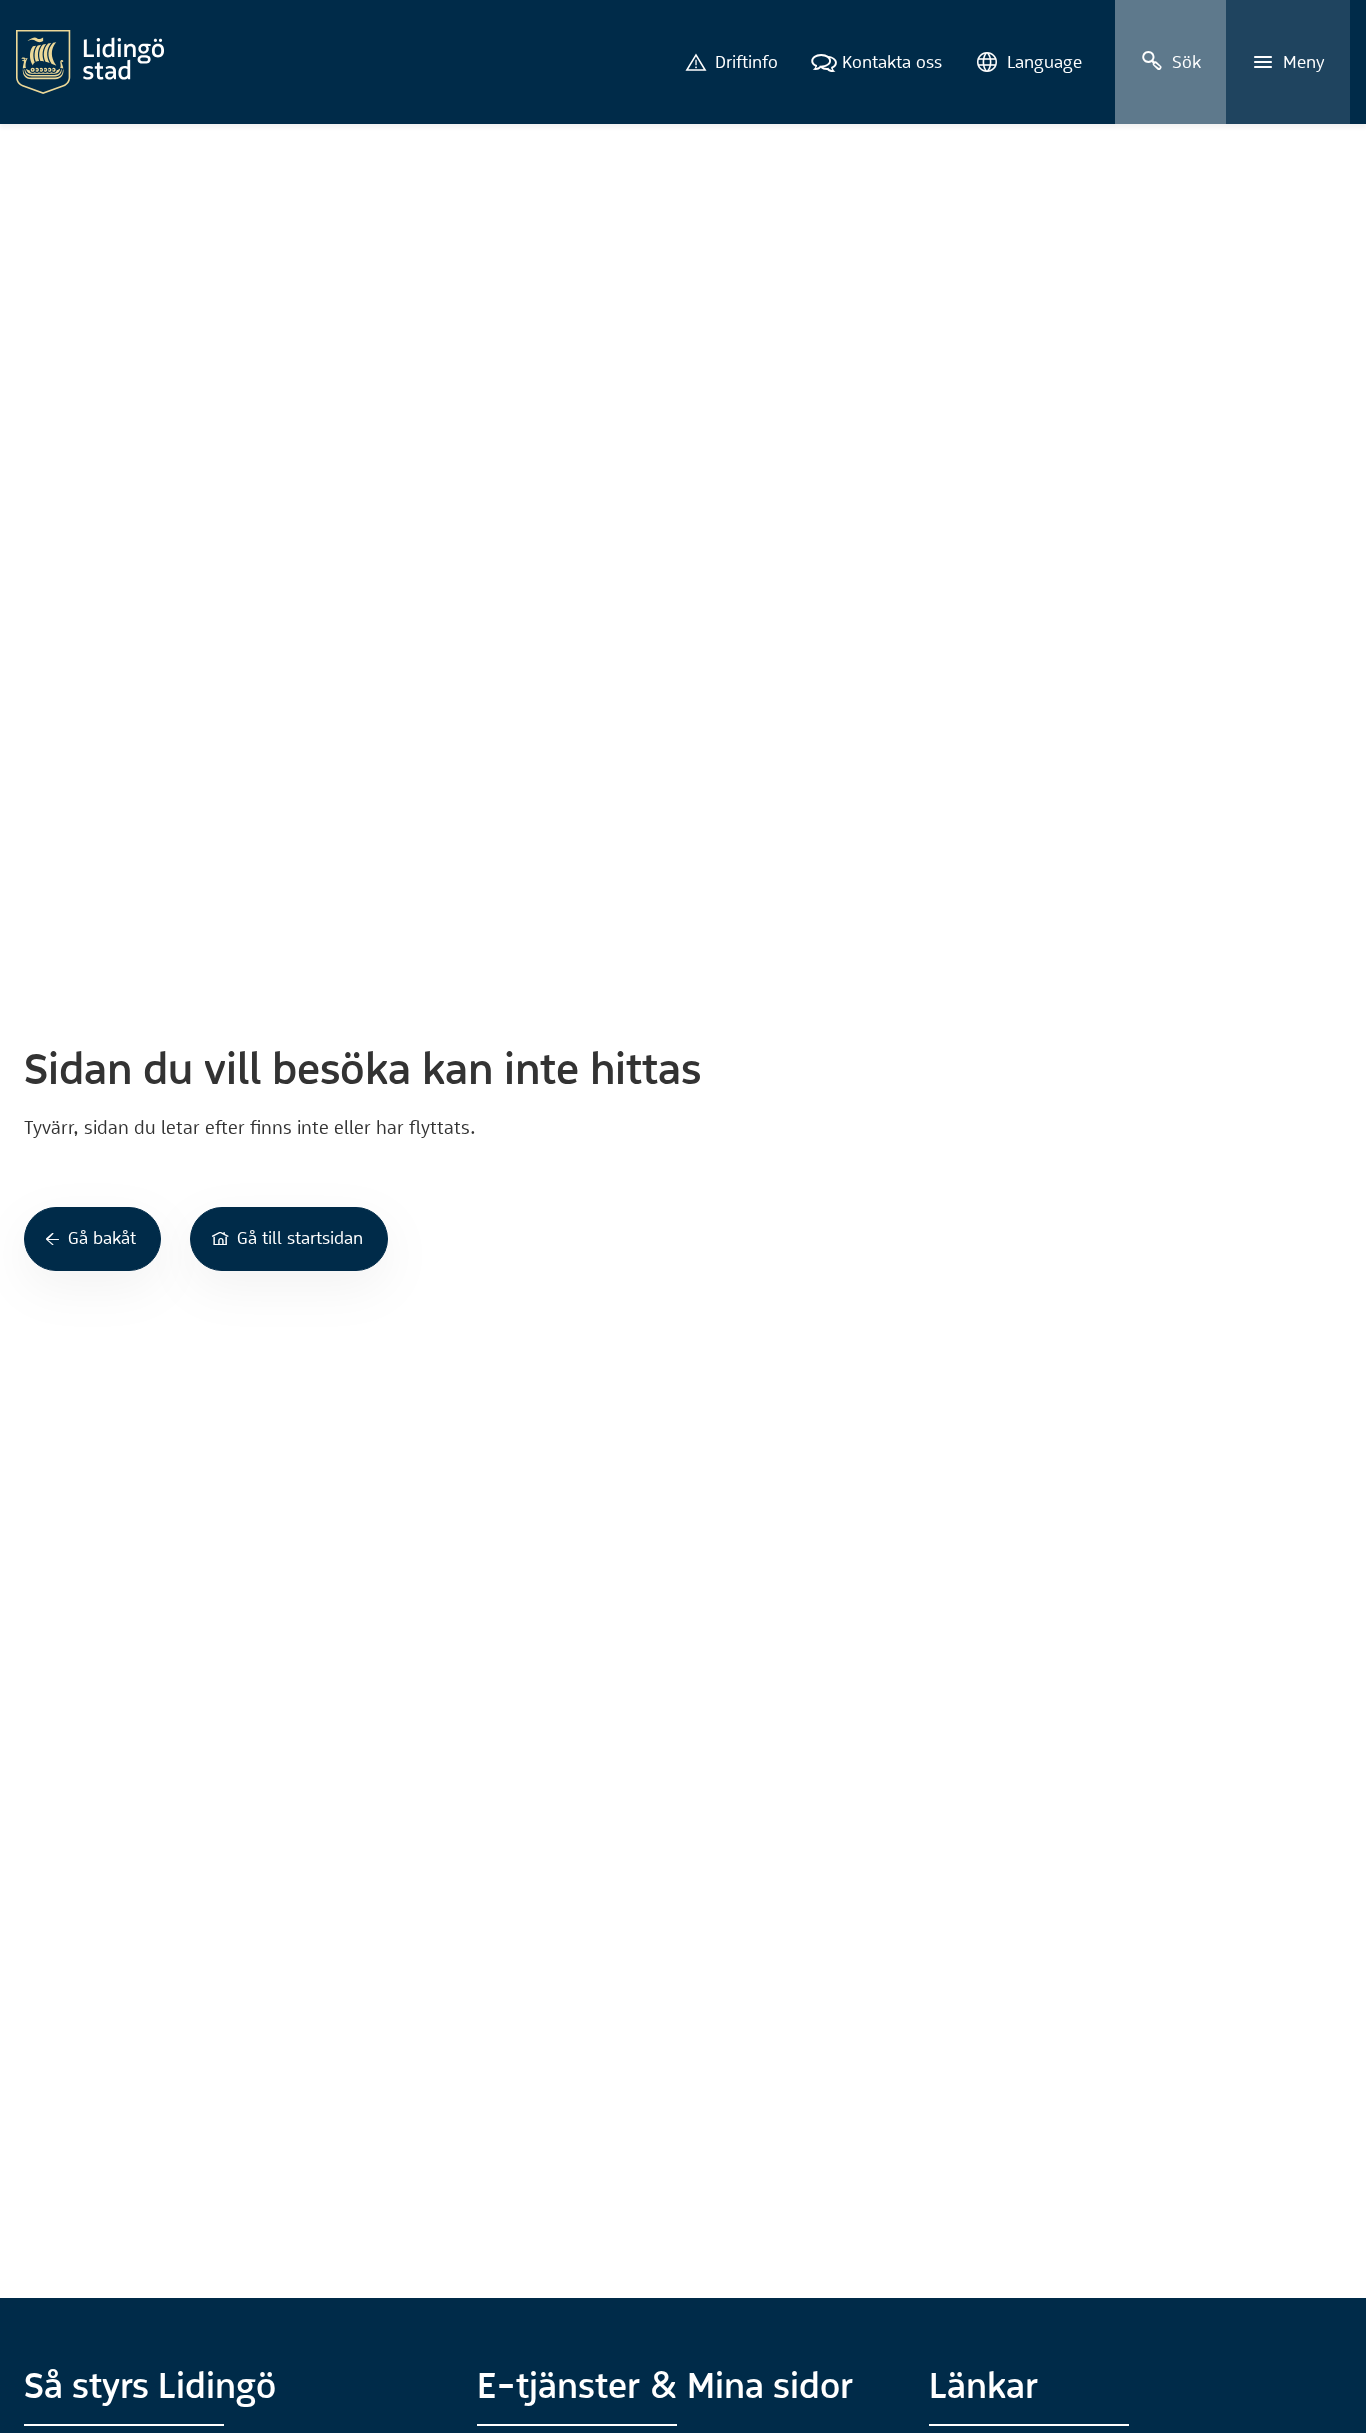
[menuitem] (731, 62)
